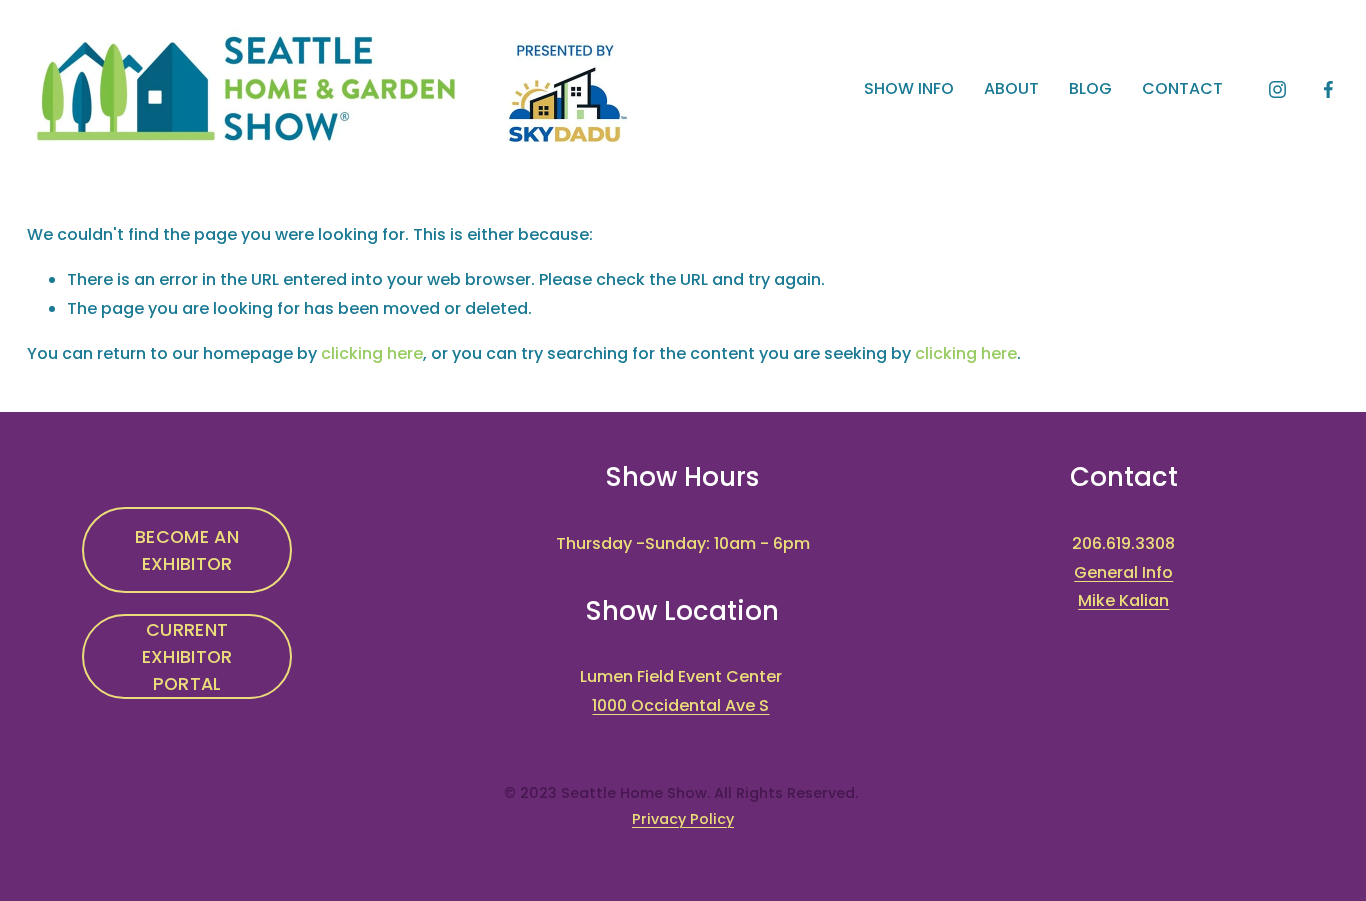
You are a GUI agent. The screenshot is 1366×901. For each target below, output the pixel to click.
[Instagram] (1277, 89)
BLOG (1090, 88)
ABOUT (1011, 88)
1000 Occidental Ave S (680, 705)
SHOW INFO (909, 88)
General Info (1123, 572)
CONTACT (1182, 88)
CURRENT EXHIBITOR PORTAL (187, 656)
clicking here (372, 353)
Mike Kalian (1123, 600)
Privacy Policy (683, 819)
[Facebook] (1328, 89)
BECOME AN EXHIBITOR (187, 550)
